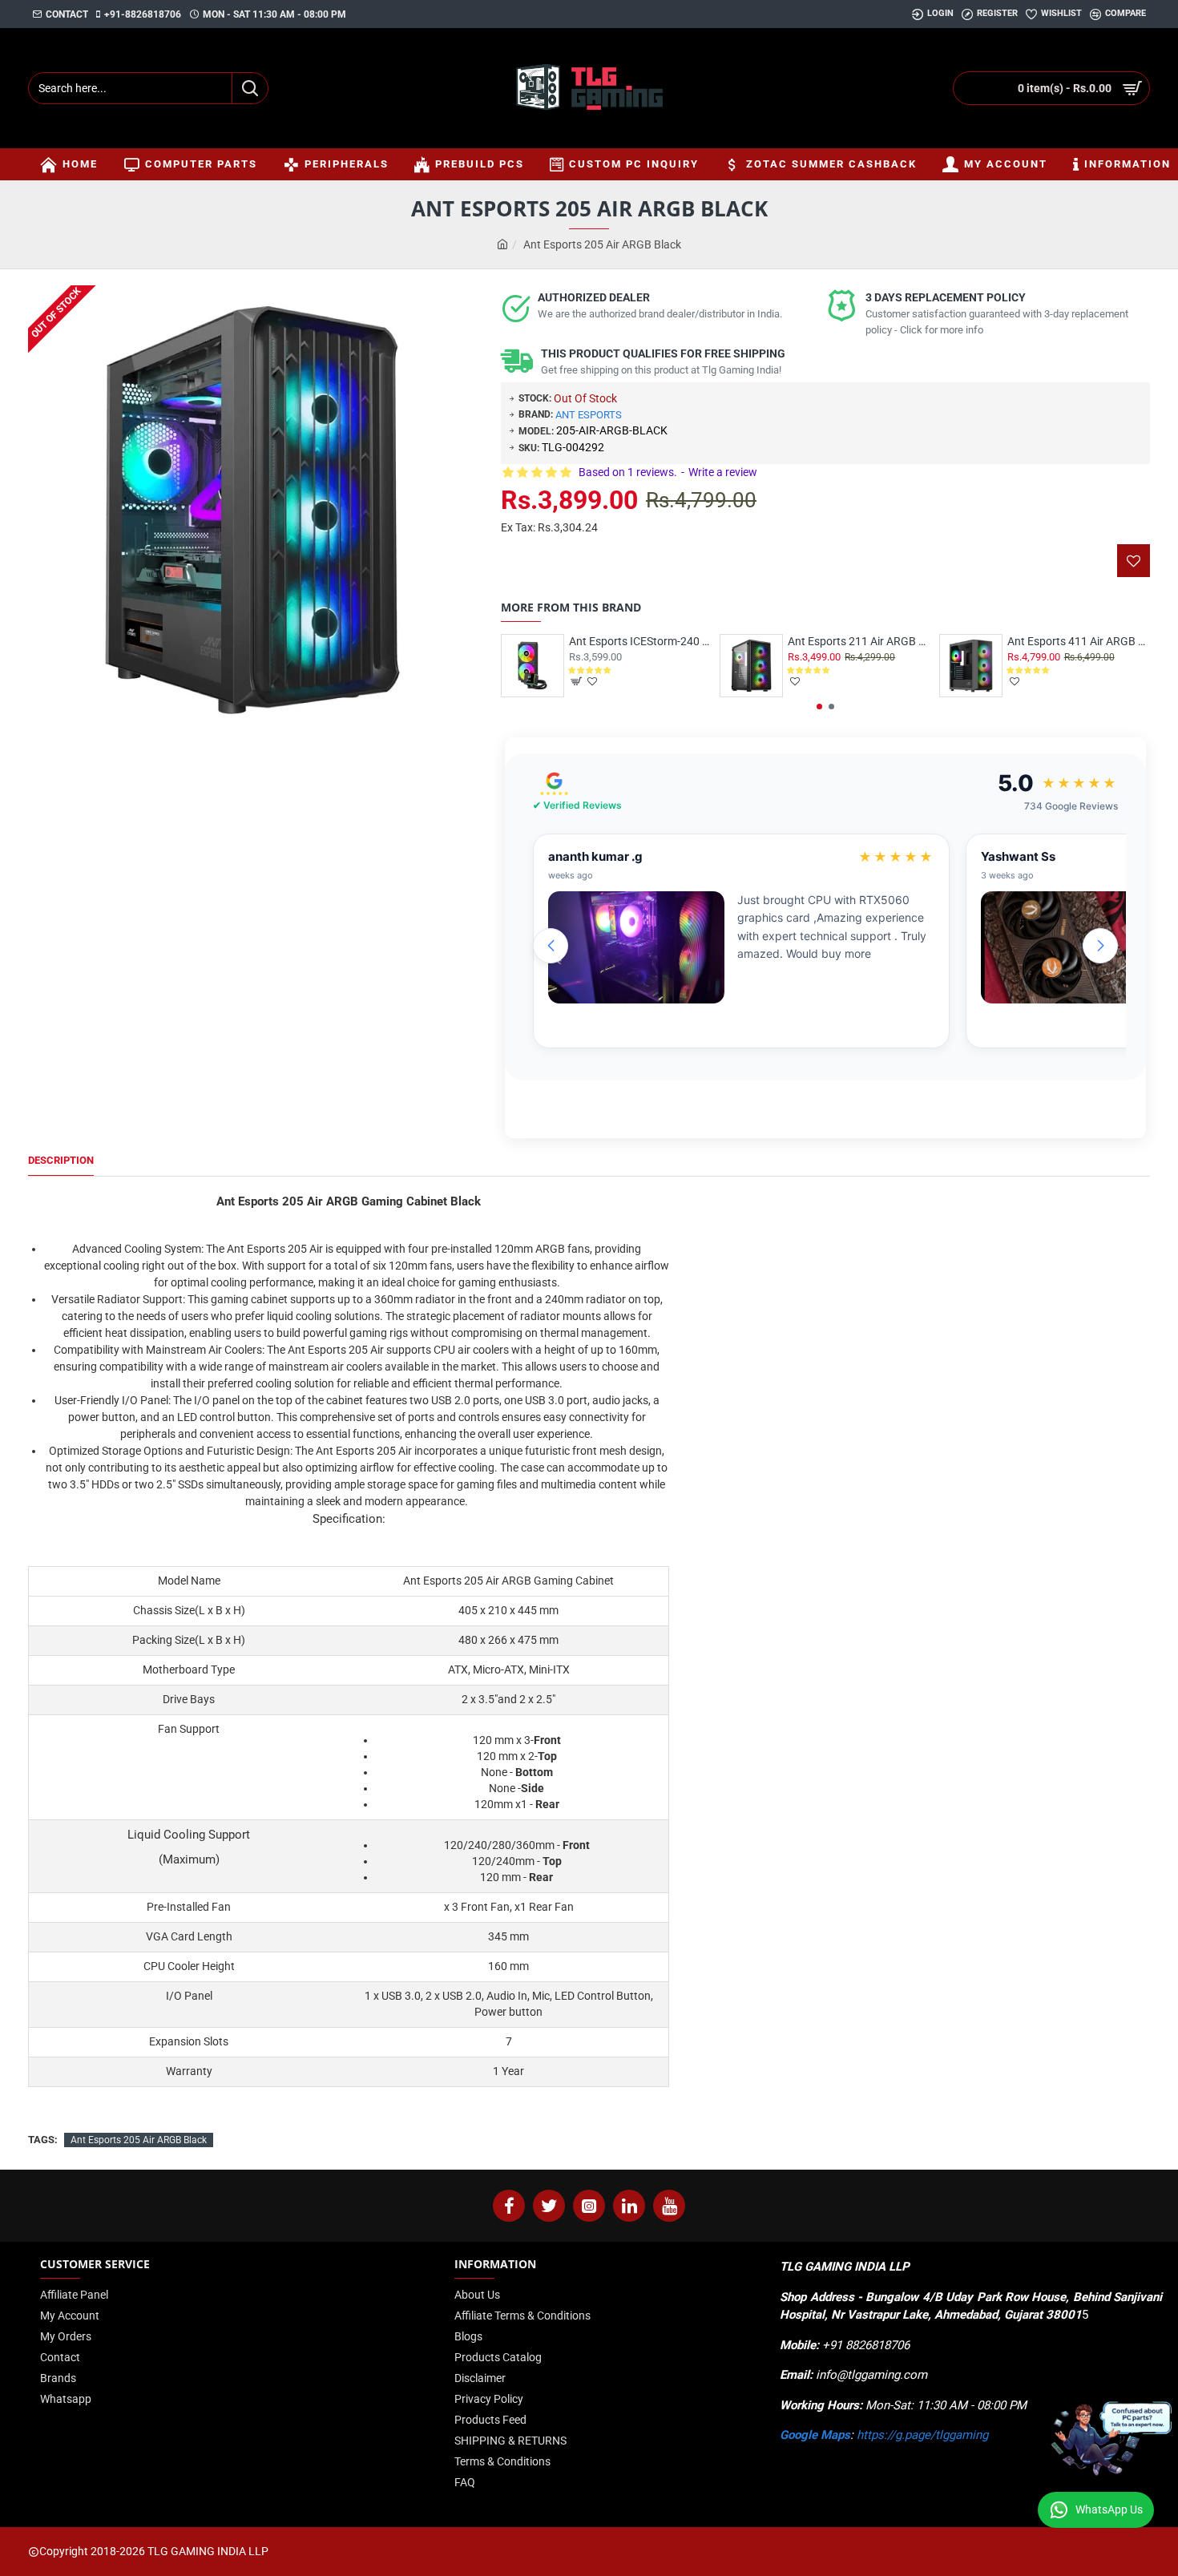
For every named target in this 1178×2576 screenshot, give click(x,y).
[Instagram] (589, 2206)
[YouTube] (669, 2206)
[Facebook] (509, 2206)
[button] (819, 707)
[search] (250, 88)
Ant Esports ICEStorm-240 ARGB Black (640, 641)
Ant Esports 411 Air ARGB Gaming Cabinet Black (1079, 641)
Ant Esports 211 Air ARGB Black (859, 641)
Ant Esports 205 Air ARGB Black (139, 2140)
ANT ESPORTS (589, 415)
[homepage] (502, 245)
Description (61, 1160)
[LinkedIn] (629, 2206)
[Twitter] (549, 2206)
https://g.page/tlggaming (922, 2435)
